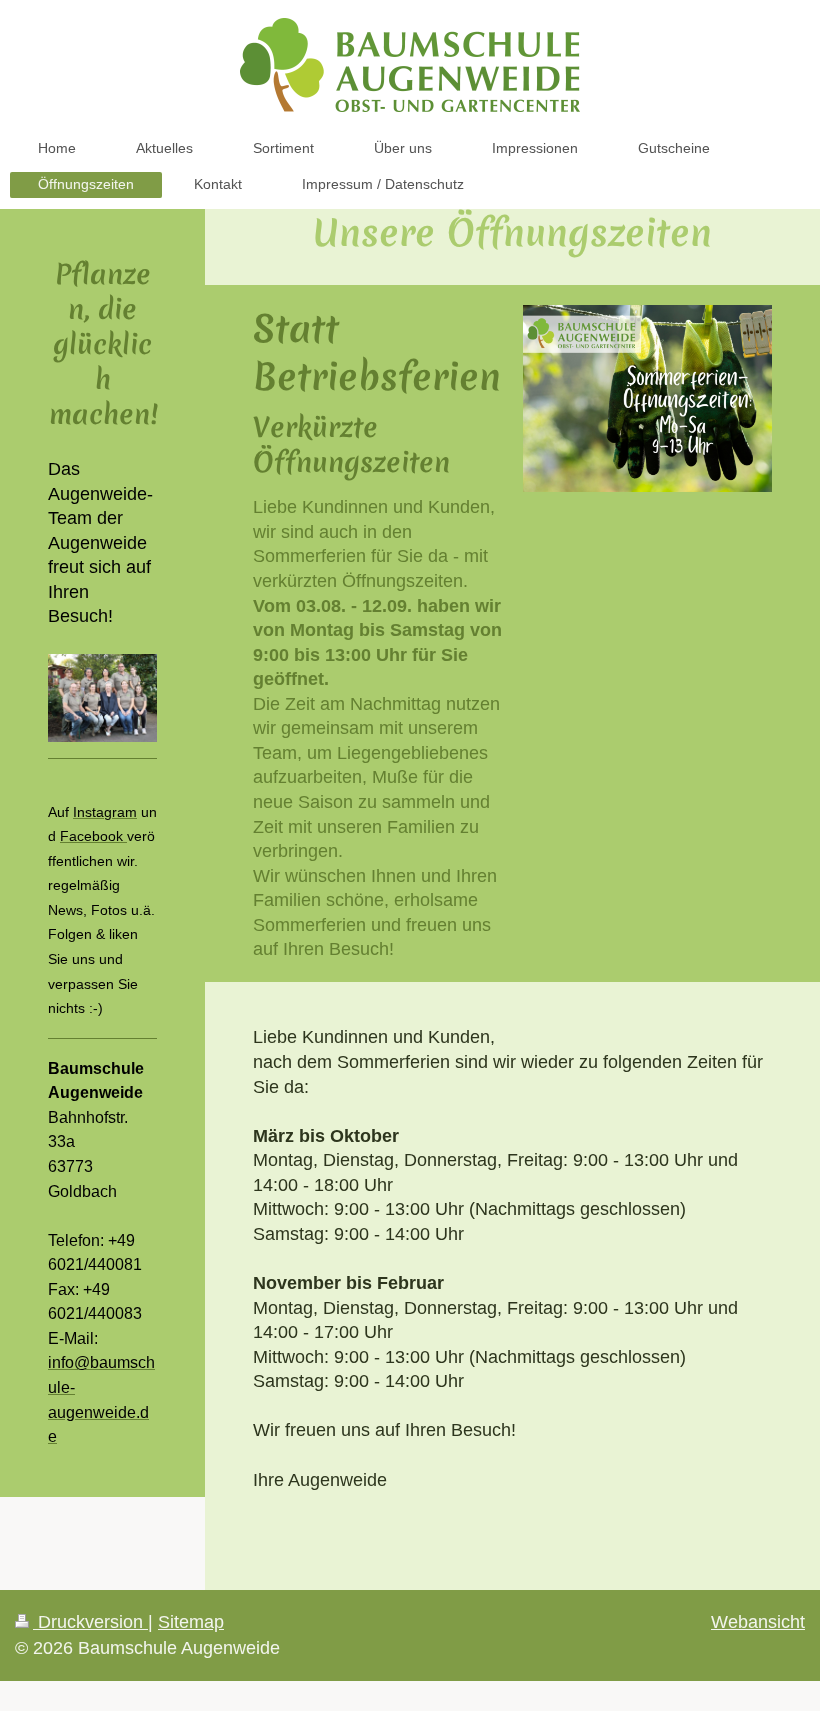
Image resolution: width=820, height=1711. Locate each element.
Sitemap (191, 1622)
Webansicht (758, 1622)
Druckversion (90, 1622)
